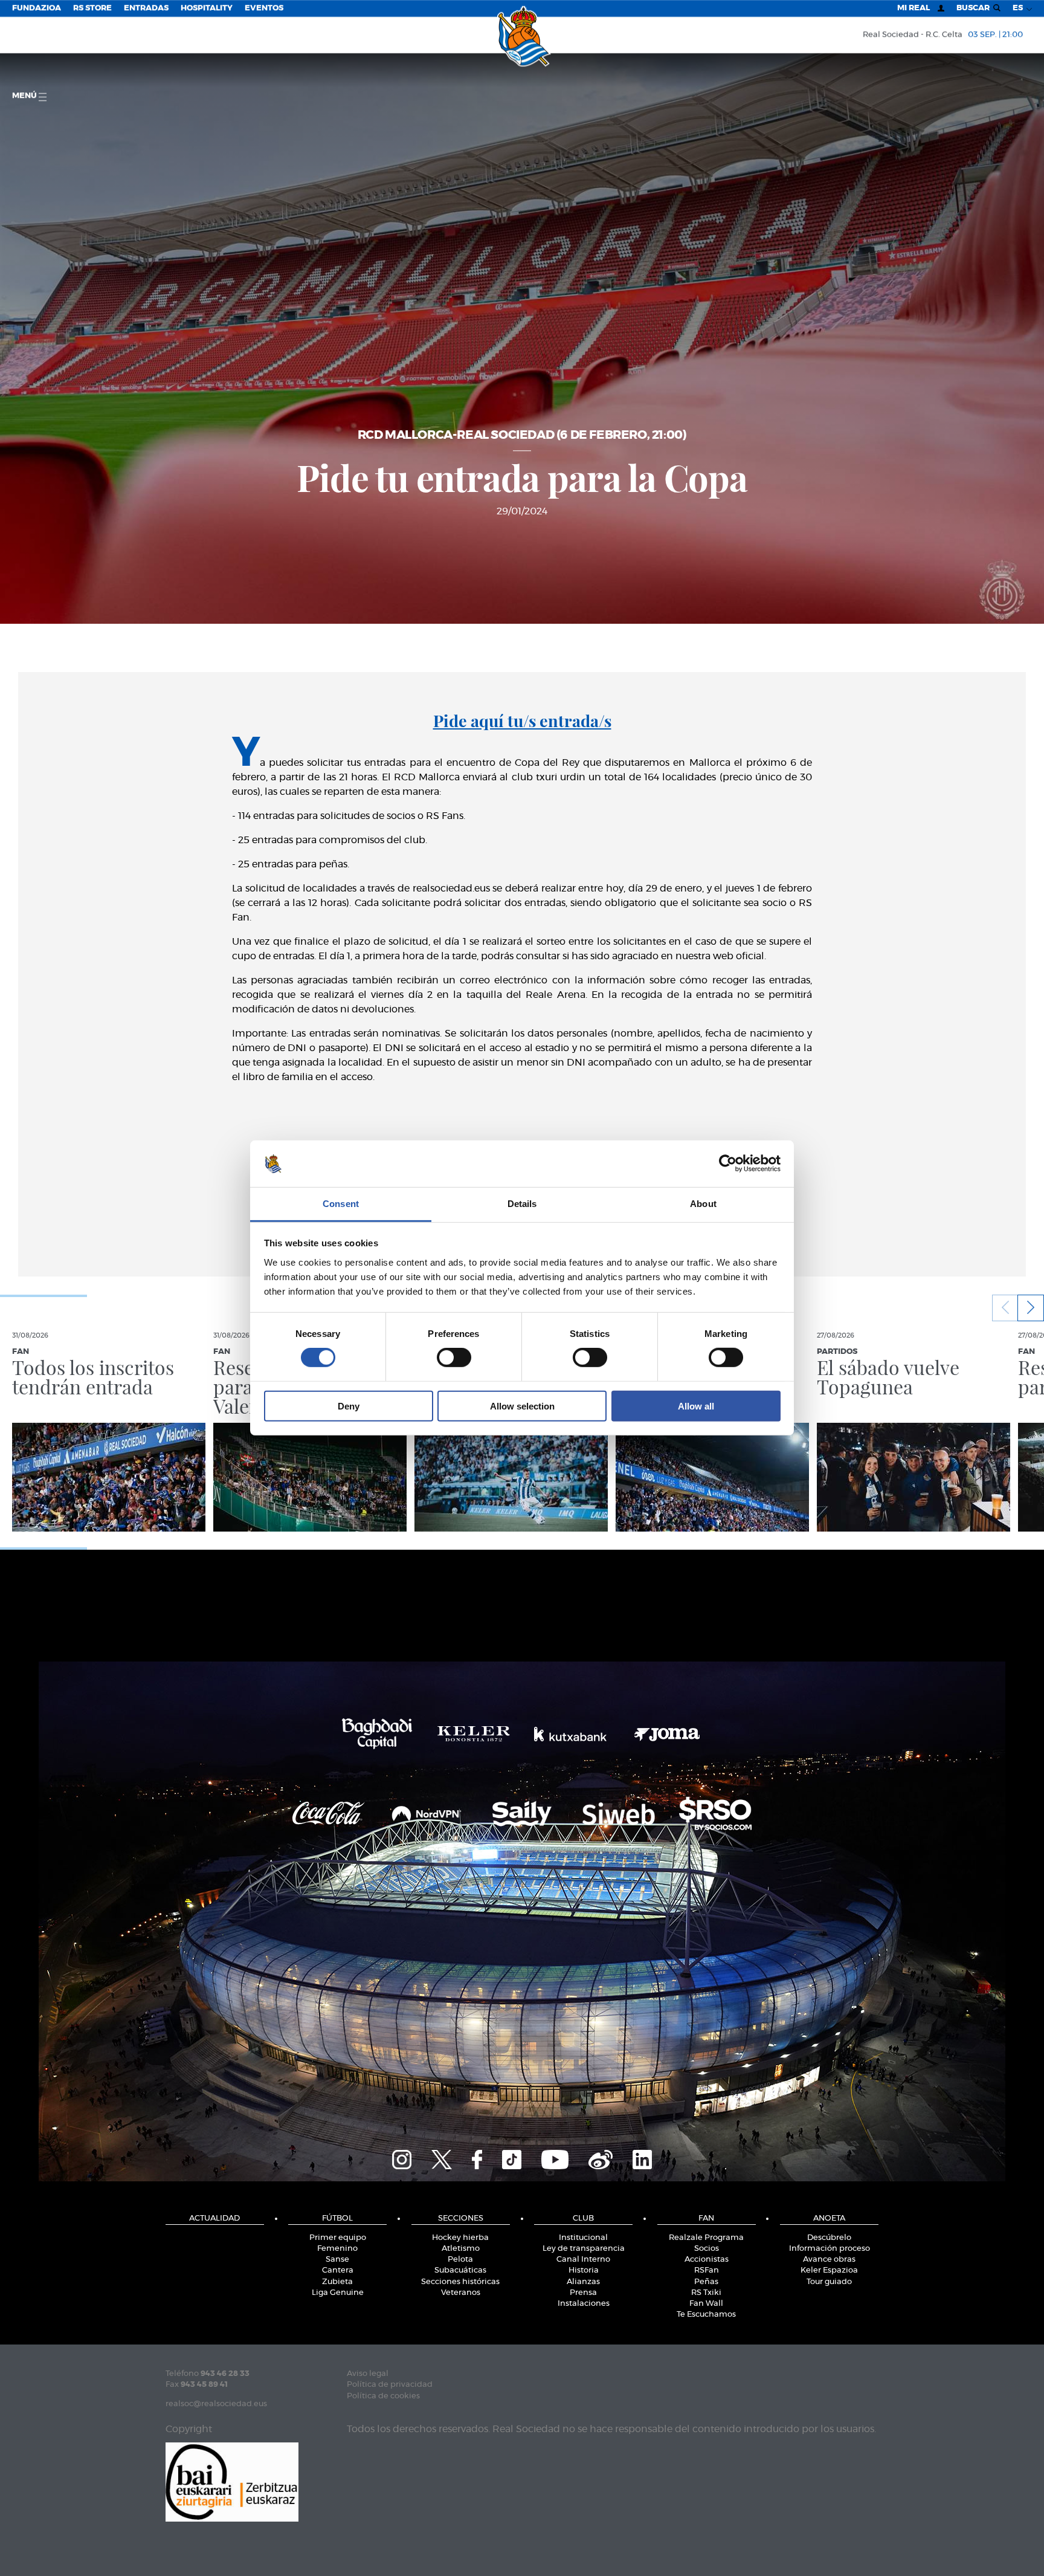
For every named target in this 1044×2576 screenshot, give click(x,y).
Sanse (337, 2260)
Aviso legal (368, 2374)
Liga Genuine (338, 2293)
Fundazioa (37, 8)
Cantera (338, 2270)
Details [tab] (522, 1204)
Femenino (337, 2249)
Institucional (583, 2238)
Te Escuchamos (706, 2315)
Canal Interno (583, 2260)
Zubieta (337, 2282)
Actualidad (214, 2218)
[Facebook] (477, 2158)
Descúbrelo (829, 2238)
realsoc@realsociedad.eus (216, 2404)
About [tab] (703, 1204)
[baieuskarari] (232, 2481)
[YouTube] (555, 2158)
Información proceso (830, 2249)
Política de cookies (383, 2396)
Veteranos (461, 2293)
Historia (584, 2270)
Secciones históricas (460, 2282)
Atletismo (461, 2249)
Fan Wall (706, 2304)
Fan (706, 2218)
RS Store (92, 8)
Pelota (460, 2260)
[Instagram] (402, 2158)
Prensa (583, 2293)
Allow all (696, 1406)
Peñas (706, 2282)
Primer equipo (338, 2238)
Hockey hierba (460, 2238)
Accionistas (707, 2260)
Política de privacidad (390, 2385)
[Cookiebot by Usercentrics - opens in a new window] (728, 1163)
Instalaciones (584, 2304)
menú (25, 96)
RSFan (707, 2270)
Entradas (146, 8)
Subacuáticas (460, 2270)
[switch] (454, 1358)
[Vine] (601, 2158)
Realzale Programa (706, 2238)
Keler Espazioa (829, 2270)
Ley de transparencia (584, 2249)
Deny (349, 1406)
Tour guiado (829, 2282)
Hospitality (207, 8)
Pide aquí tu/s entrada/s (522, 720)
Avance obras (829, 2260)
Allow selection (522, 1406)
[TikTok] (512, 2158)
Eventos (264, 8)
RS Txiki (706, 2293)
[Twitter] (442, 2158)
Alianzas (583, 2282)
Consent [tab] (341, 1204)
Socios (707, 2249)
